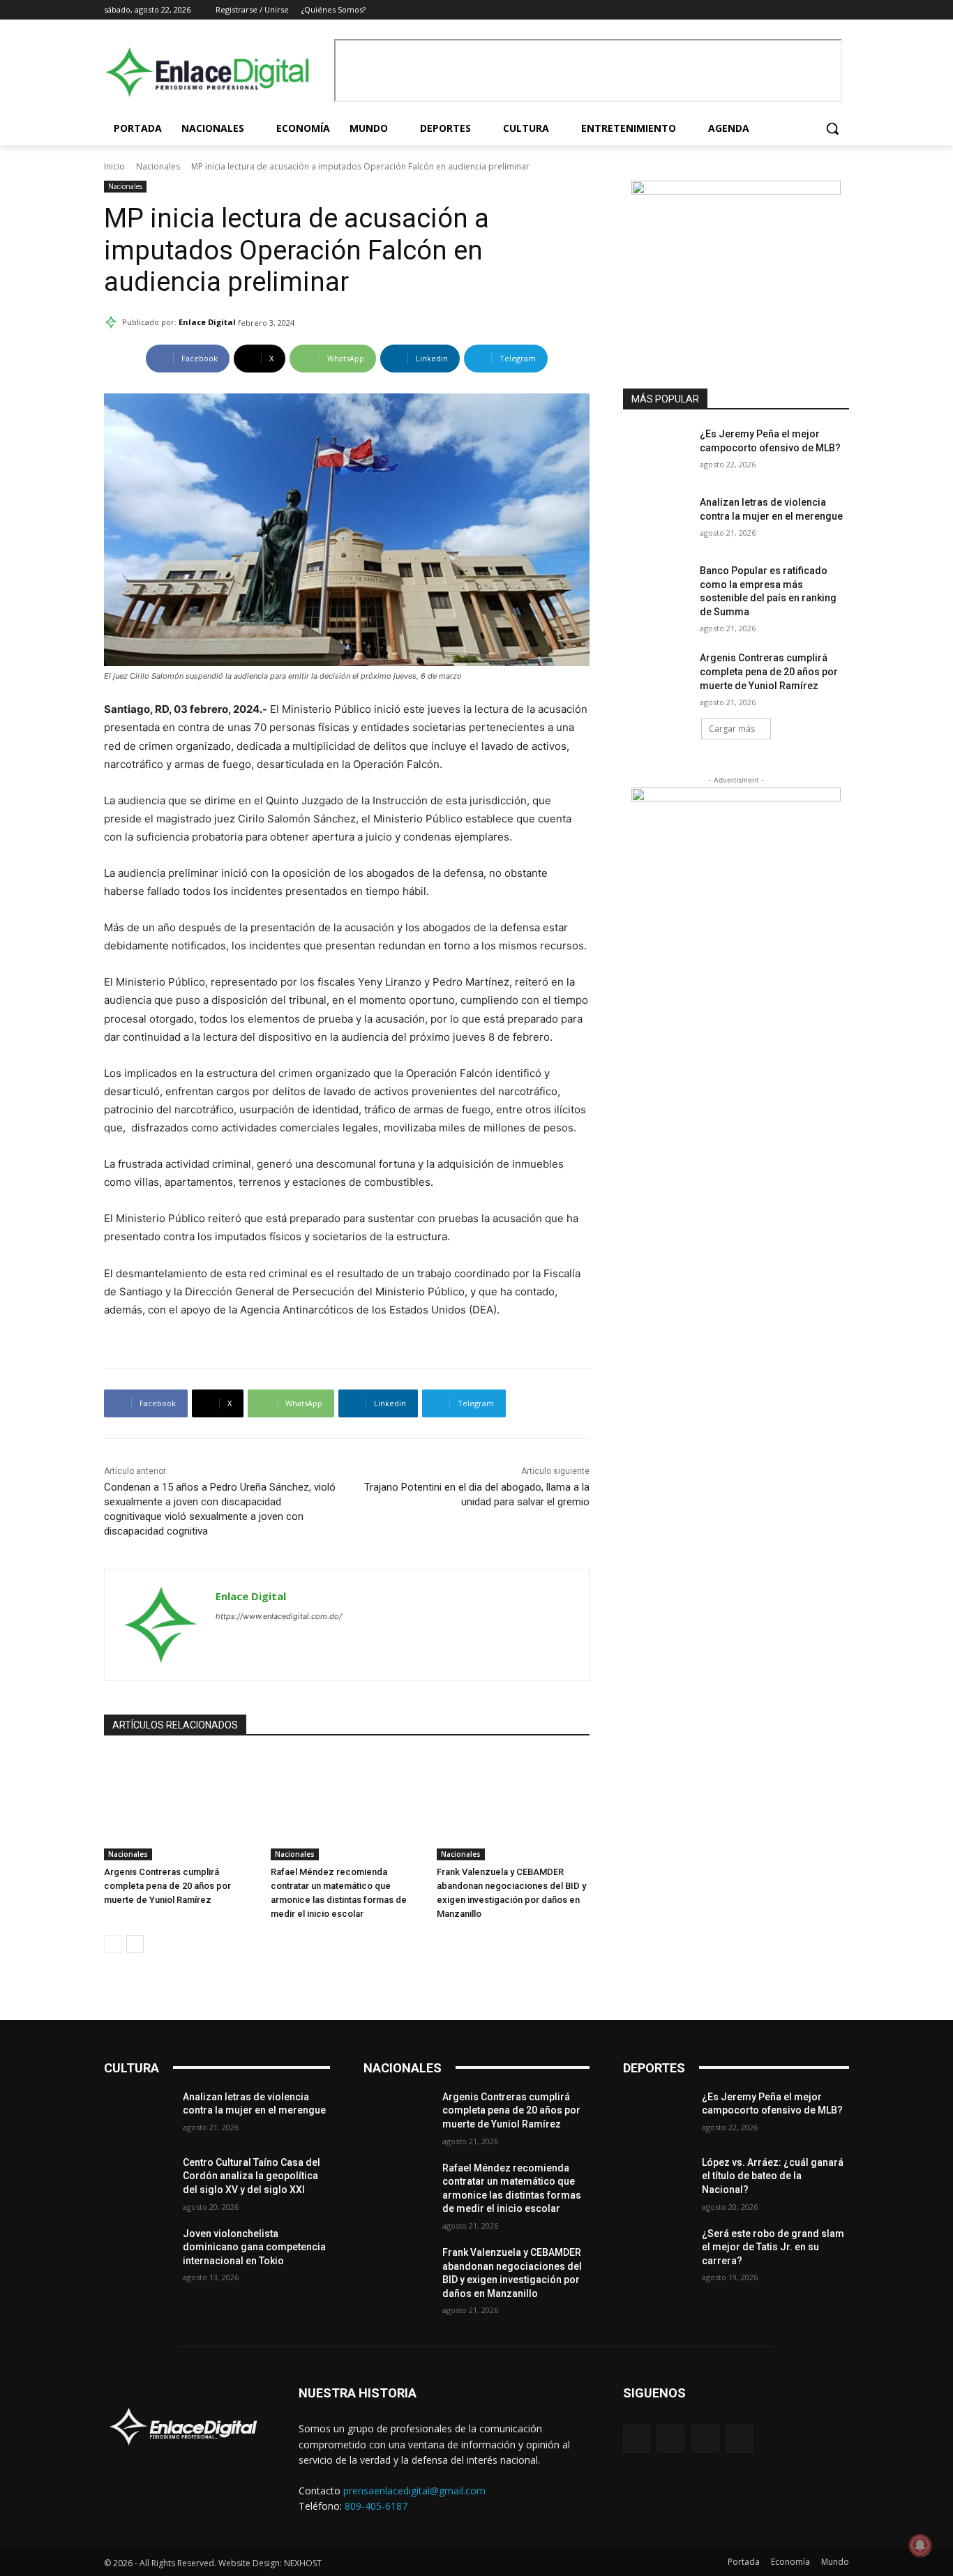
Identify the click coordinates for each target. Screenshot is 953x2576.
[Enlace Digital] (216, 72)
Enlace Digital (207, 322)
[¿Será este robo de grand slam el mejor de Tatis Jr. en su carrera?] (657, 2251)
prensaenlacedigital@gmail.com (414, 2491)
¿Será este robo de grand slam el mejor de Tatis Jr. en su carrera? (773, 2247)
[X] (821, 10)
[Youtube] (841, 10)
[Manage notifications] (920, 2545)
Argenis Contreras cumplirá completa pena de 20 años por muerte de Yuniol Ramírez (167, 1886)
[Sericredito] (736, 191)
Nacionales (158, 166)
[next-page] (135, 1944)
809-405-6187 (376, 2506)
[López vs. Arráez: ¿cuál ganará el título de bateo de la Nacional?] (657, 2180)
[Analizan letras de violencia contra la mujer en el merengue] (657, 520)
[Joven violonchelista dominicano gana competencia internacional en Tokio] (138, 2251)
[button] (832, 128)
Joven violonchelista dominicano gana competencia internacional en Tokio (254, 2247)
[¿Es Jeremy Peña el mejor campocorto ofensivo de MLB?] (657, 451)
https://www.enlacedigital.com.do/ (279, 1616)
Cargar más (732, 729)
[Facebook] (783, 10)
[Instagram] (803, 10)
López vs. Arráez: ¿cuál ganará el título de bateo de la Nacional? (773, 2176)
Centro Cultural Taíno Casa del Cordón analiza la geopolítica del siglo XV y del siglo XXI (252, 2176)
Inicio (114, 166)
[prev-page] (113, 1944)
